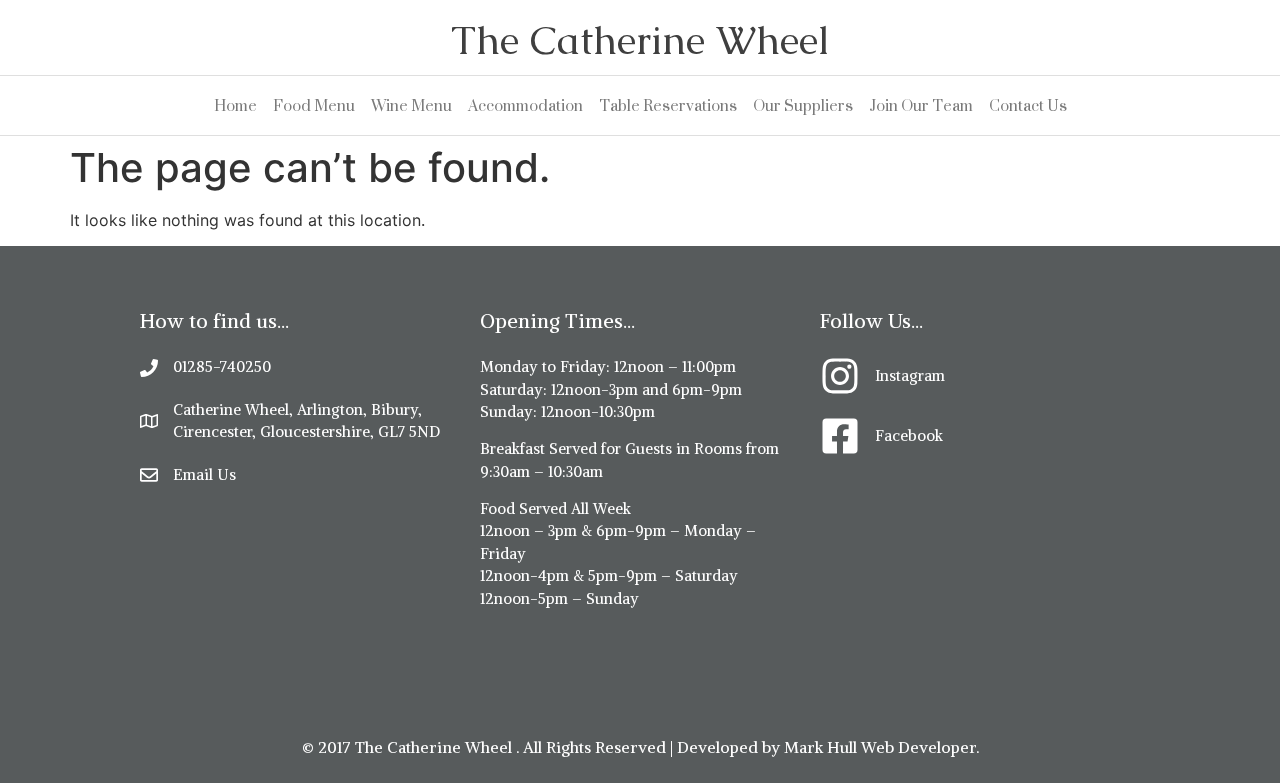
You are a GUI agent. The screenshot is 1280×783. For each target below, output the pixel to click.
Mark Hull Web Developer (880, 747)
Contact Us (1028, 105)
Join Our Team (921, 105)
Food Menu (314, 105)
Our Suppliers (803, 105)
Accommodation (525, 105)
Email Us (204, 474)
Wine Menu (411, 105)
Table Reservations (668, 105)
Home (235, 105)
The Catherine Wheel (640, 40)
